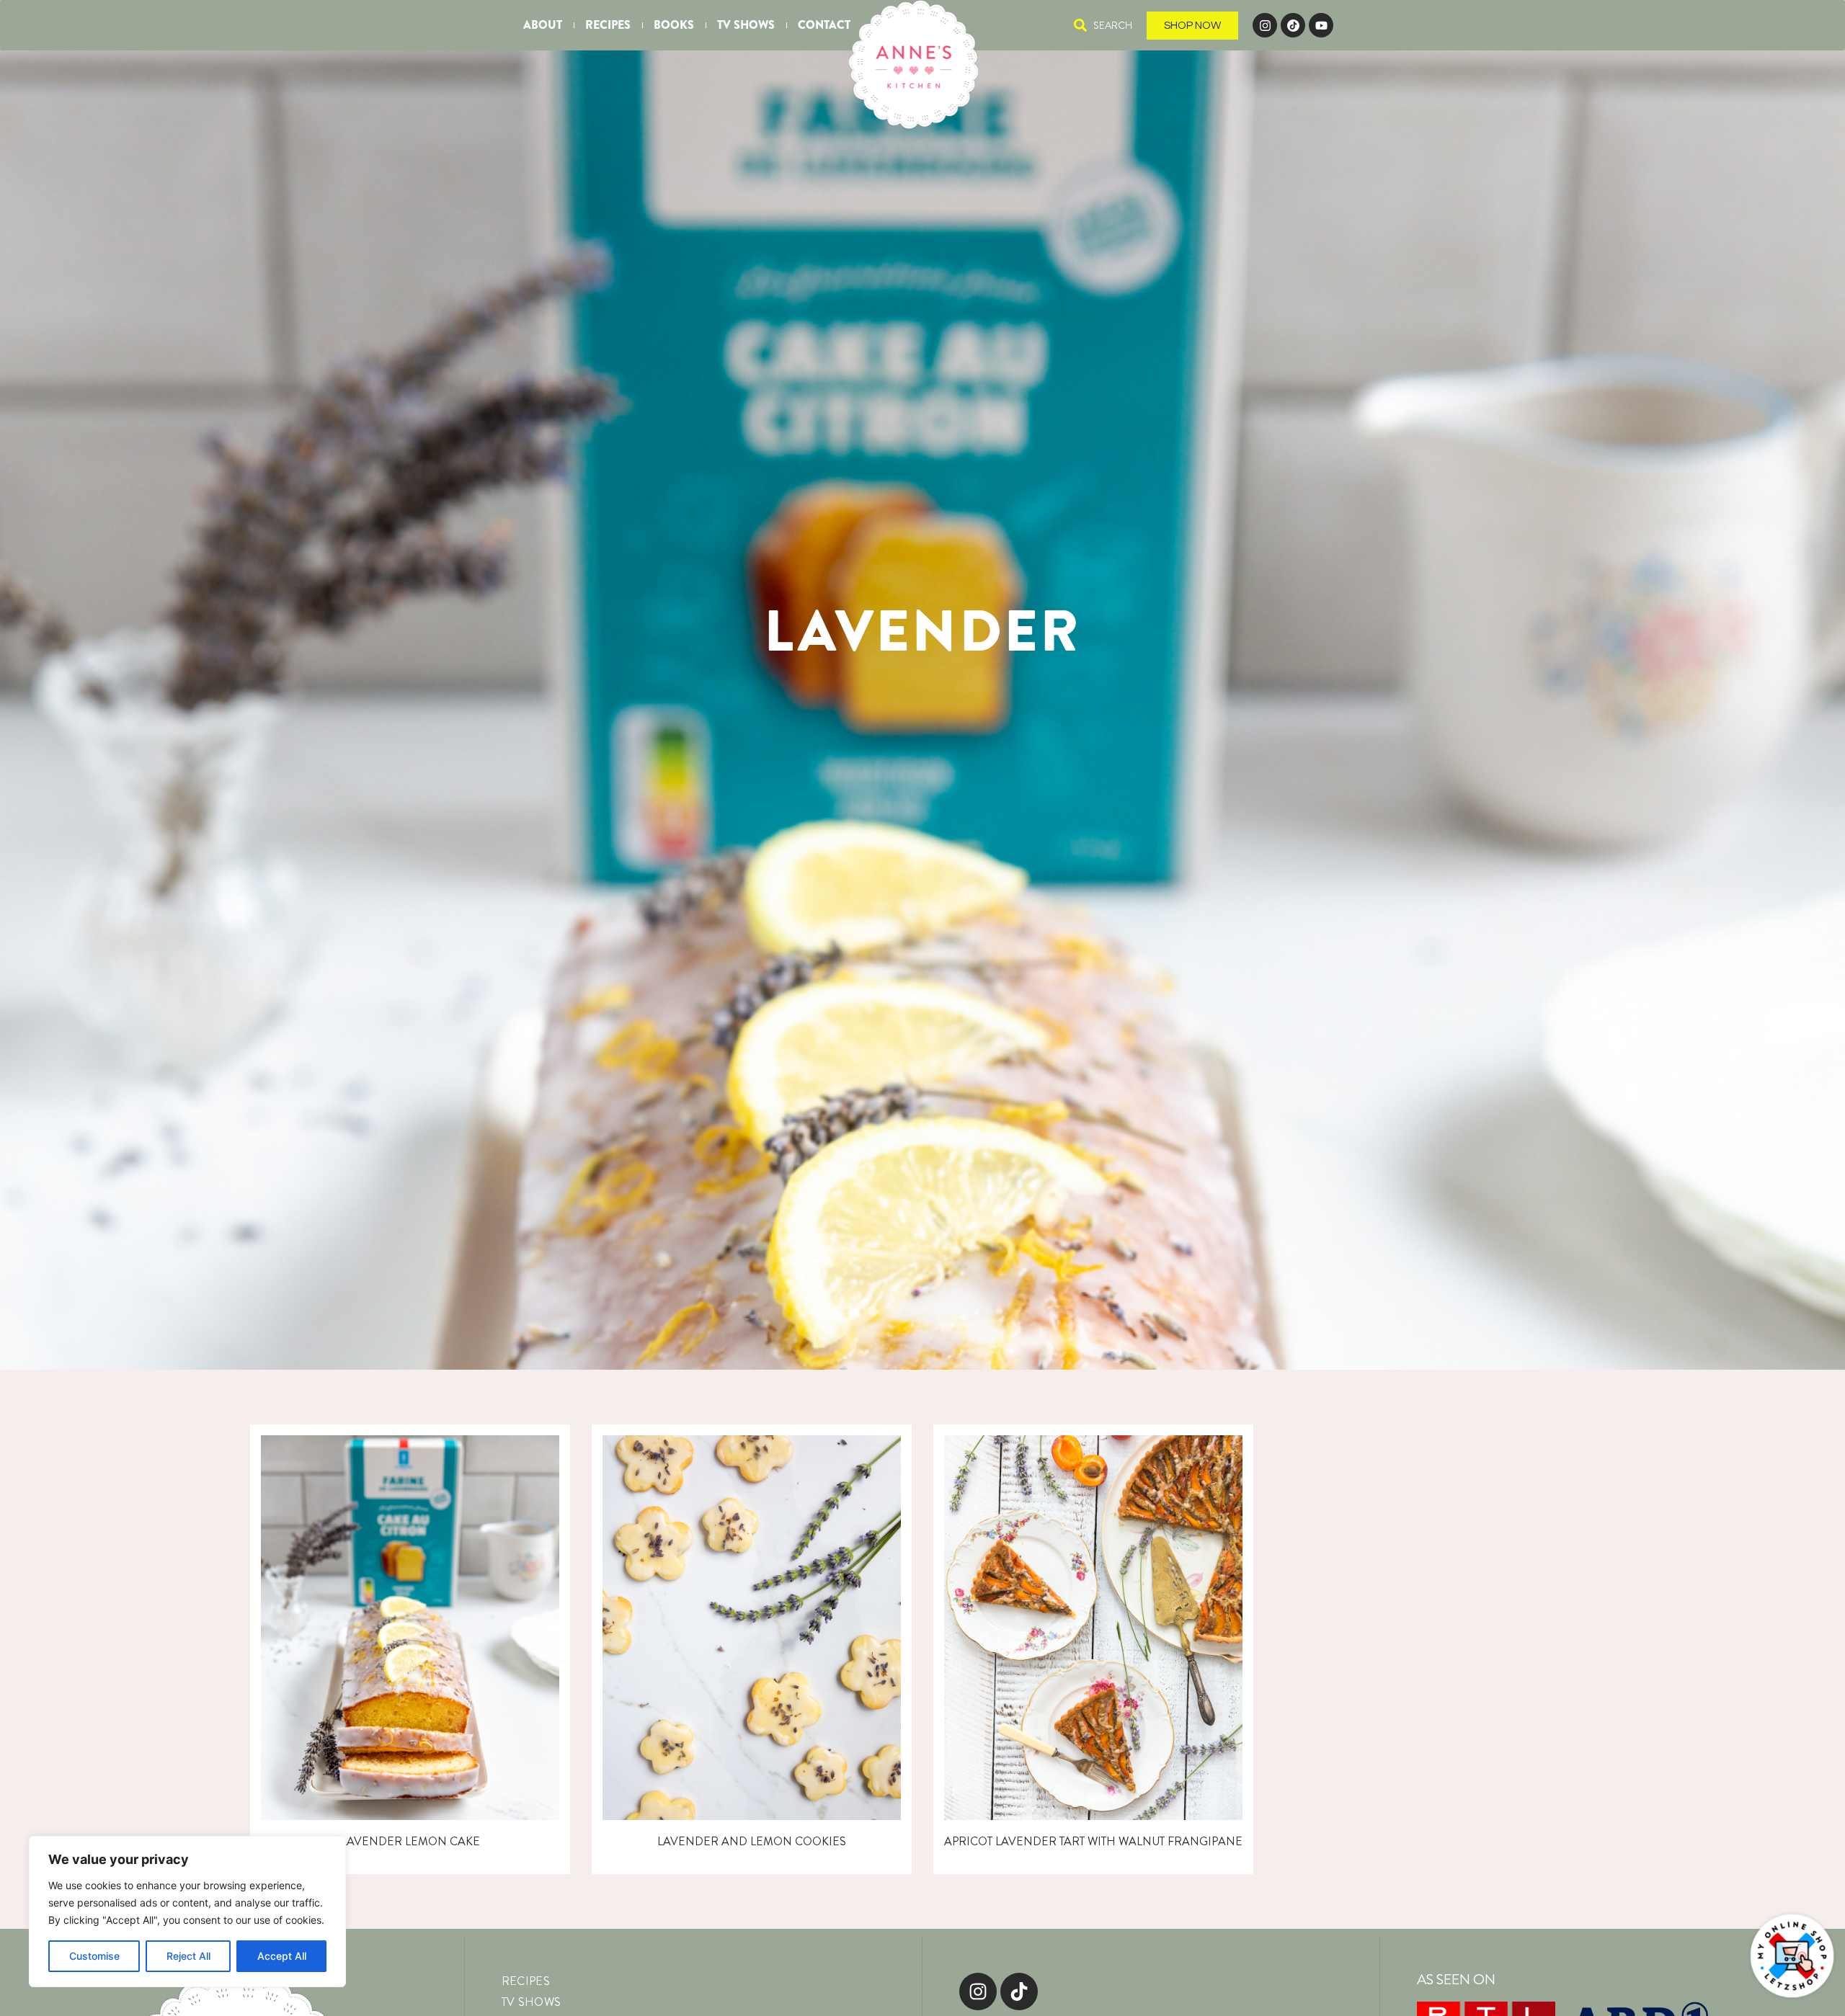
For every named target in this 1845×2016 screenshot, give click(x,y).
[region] (187, 1912)
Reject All (188, 1956)
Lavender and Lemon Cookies (752, 1841)
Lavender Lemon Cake (410, 1841)
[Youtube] (1321, 25)
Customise (94, 1956)
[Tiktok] (1019, 1992)
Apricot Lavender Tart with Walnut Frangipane (1093, 1841)
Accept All (282, 1956)
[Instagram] (1265, 25)
